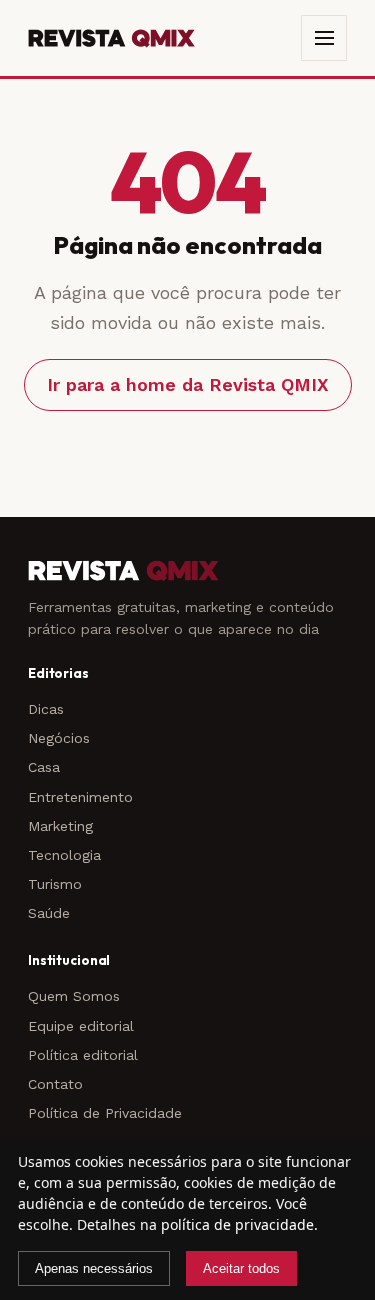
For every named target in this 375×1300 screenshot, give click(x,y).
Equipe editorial (81, 1026)
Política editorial (83, 1055)
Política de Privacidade (105, 1113)
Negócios (59, 738)
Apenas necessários (94, 1268)
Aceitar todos (241, 1268)
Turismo (55, 884)
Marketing (60, 826)
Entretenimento (80, 797)
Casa (44, 767)
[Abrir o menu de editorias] (324, 38)
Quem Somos (74, 996)
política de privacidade (237, 1224)
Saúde (49, 913)
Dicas (46, 709)
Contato (55, 1084)
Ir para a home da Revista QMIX (188, 384)
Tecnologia (64, 855)
